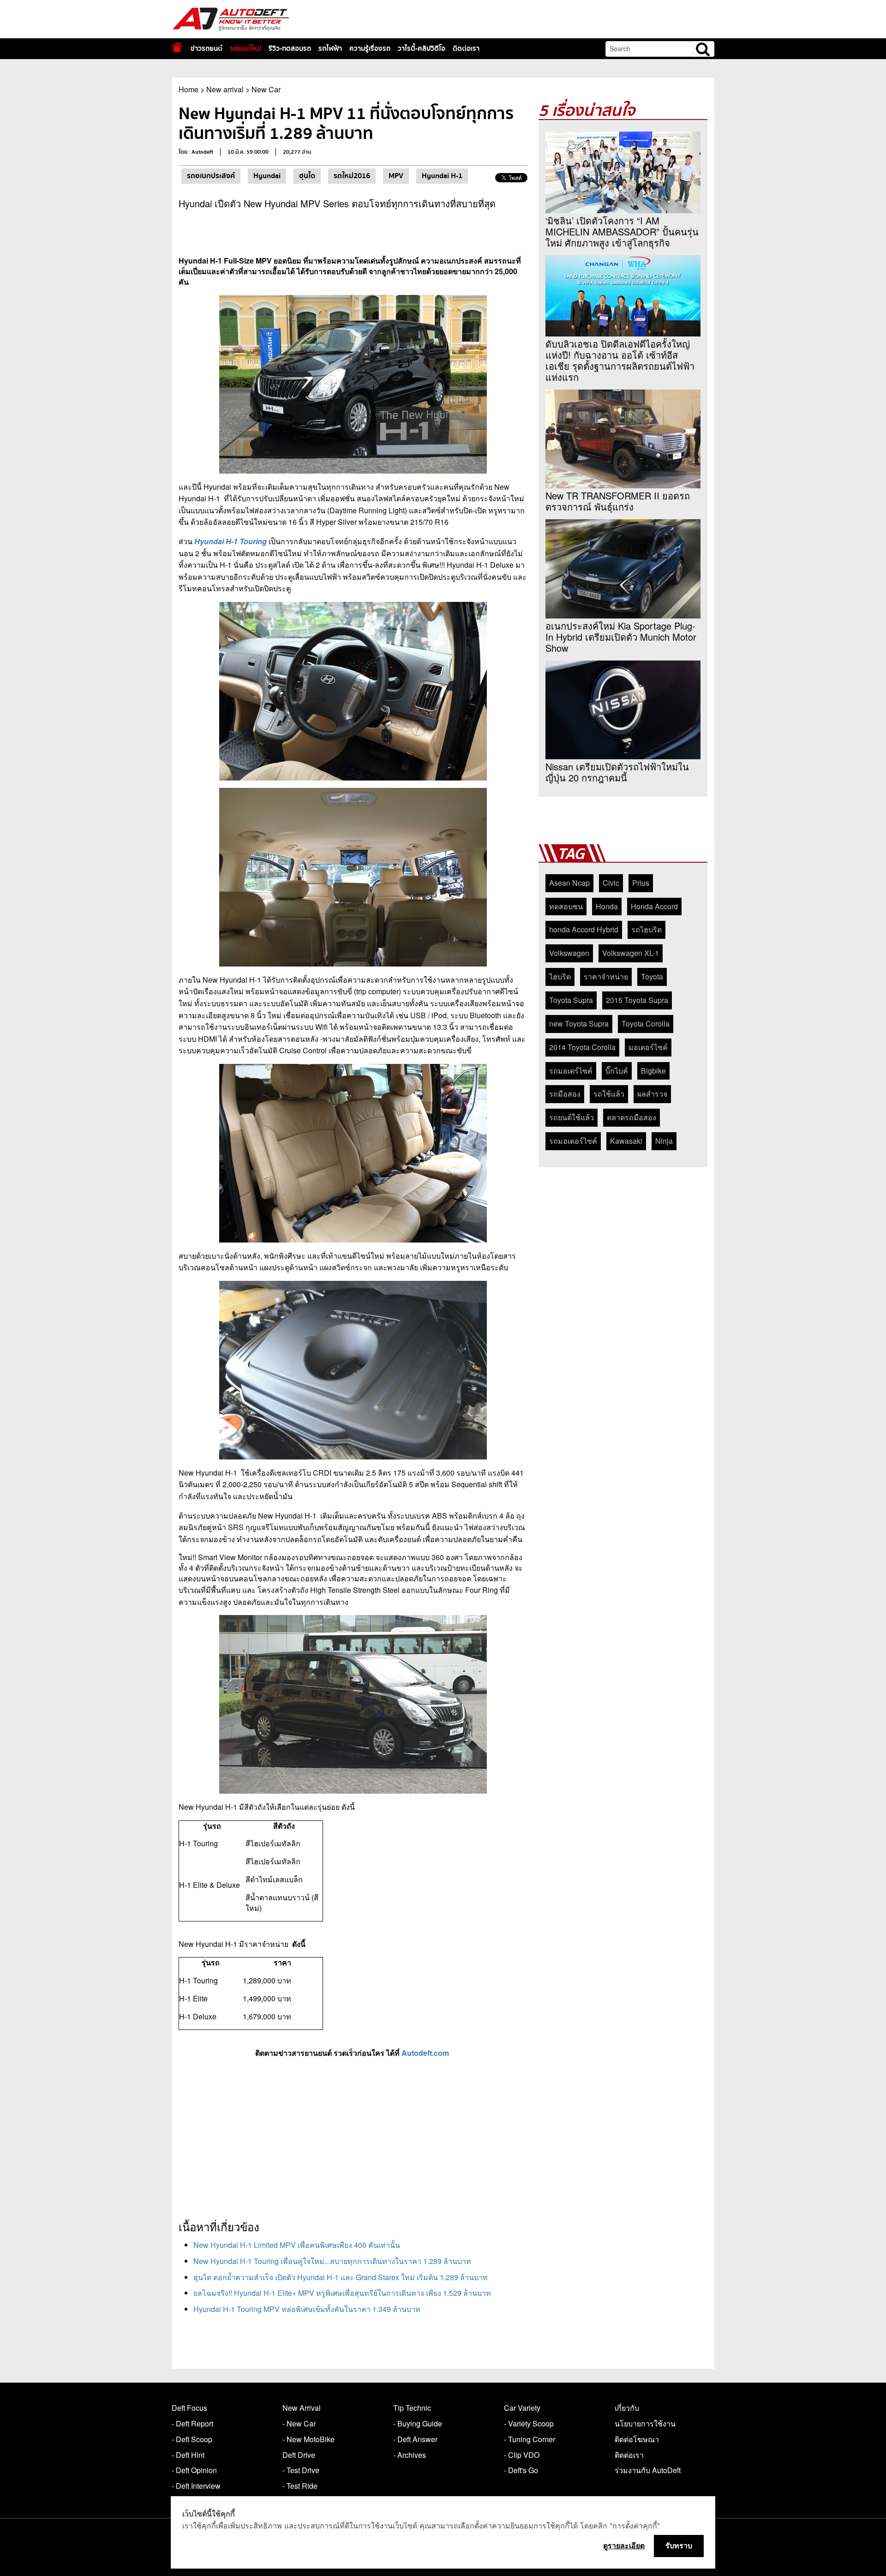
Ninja (664, 1141)
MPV (396, 176)
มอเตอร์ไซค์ (648, 1047)
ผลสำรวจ (652, 1094)
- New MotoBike (308, 2439)
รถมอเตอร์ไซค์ (573, 1141)
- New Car (299, 2423)
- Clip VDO (522, 2455)
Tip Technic (412, 2408)
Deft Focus (189, 2408)
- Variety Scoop (529, 2423)
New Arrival (302, 2408)
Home (189, 89)
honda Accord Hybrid (584, 929)
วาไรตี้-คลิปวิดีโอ (422, 48)
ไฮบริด (560, 976)
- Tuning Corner (530, 2439)
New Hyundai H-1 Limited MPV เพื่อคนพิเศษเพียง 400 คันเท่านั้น (297, 2245)
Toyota (652, 976)
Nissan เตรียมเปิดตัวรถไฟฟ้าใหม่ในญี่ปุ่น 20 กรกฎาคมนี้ (617, 772)
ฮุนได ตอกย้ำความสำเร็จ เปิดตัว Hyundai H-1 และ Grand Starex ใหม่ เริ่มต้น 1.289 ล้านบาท (341, 2277)
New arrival (225, 89)
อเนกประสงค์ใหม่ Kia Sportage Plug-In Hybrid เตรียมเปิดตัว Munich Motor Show (621, 637)
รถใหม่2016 (352, 176)
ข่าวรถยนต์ (207, 48)
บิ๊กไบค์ (617, 1071)
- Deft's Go (521, 2470)
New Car (266, 89)
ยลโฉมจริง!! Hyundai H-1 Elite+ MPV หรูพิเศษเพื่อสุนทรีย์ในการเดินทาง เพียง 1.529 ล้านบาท (342, 2293)
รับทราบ (679, 2546)
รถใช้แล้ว (609, 1094)
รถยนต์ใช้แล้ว (572, 1117)
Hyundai (267, 176)
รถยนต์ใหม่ (245, 48)
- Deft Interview (196, 2486)
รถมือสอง (565, 1094)
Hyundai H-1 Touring (230, 541)
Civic (611, 883)
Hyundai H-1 (442, 176)
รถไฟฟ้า (330, 48)
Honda (607, 906)
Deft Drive (299, 2455)
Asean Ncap (569, 883)
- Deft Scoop (192, 2439)
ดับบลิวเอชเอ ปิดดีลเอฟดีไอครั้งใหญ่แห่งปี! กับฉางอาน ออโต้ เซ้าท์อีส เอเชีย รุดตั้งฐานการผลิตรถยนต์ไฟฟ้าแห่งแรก (620, 360)
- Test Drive (301, 2470)
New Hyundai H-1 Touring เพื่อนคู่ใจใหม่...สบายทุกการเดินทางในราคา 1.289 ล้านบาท (332, 2261)
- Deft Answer (415, 2439)
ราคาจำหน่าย (606, 976)
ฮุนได (307, 176)
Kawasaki (626, 1141)
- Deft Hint (188, 2455)
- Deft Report (192, 2423)
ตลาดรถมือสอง (632, 1117)
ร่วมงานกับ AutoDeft (648, 2470)
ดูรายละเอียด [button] (624, 2546)
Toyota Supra (571, 1000)
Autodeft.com (425, 2053)
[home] (177, 47)
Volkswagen (569, 953)
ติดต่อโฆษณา (637, 2439)
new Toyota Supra (579, 1024)
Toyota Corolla (646, 1024)
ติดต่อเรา (466, 48)
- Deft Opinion (194, 2470)
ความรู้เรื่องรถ (370, 48)
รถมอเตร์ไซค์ (571, 1071)
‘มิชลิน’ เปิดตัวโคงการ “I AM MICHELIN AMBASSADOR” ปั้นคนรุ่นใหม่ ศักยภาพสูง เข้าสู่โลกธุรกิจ (622, 232)
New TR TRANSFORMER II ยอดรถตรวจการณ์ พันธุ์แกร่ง (618, 501)
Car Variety (522, 2408)
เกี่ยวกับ (627, 2408)
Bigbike (653, 1071)
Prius (641, 883)
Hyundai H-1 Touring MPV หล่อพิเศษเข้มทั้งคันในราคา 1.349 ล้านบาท (307, 2309)
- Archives (410, 2455)
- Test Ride (300, 2486)
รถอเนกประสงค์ (211, 176)
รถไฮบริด (647, 929)
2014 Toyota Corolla (582, 1047)
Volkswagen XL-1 (631, 953)
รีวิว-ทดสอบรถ (290, 48)
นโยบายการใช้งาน (645, 2423)
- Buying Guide (418, 2423)
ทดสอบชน (566, 906)
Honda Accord (654, 906)
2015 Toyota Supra (637, 1000)
